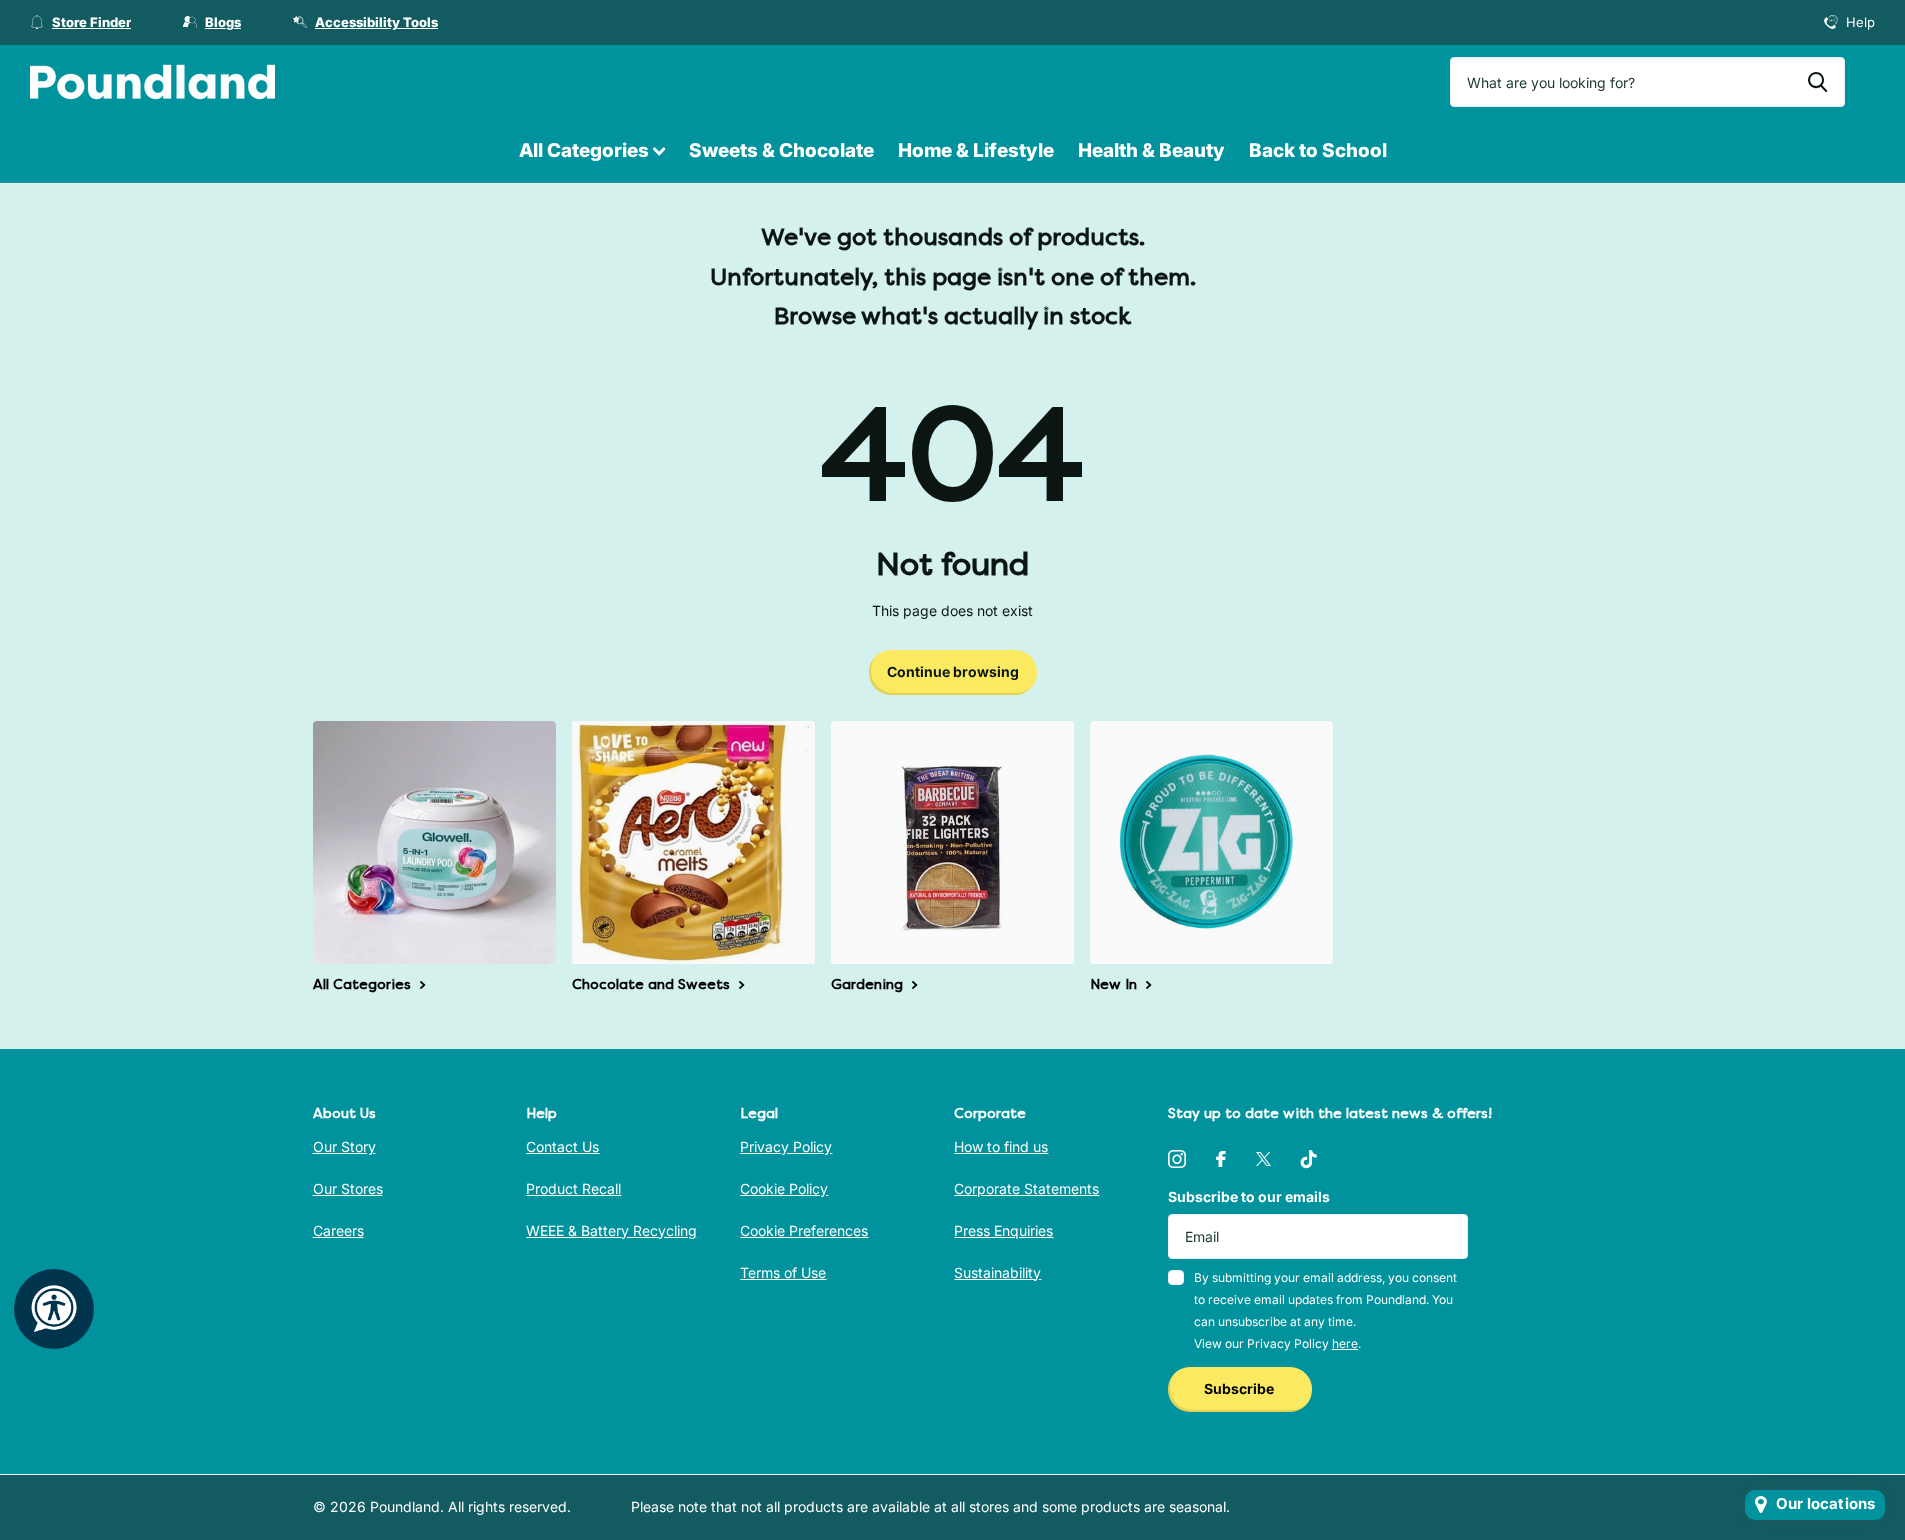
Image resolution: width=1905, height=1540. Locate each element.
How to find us (1001, 1146)
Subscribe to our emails (1249, 1196)
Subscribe (1240, 1388)
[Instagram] (1177, 1159)
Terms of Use (783, 1272)
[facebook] (1221, 1159)
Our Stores (348, 1188)
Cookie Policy (784, 1188)
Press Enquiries (1003, 1230)
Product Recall (573, 1188)
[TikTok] (1309, 1159)
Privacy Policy (786, 1146)
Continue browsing (953, 671)
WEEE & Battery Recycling (611, 1230)
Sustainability (997, 1272)
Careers (338, 1230)
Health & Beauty (1151, 150)
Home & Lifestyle (976, 150)
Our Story (344, 1146)
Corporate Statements (1026, 1188)
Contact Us (562, 1146)
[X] (1263, 1159)
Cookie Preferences (804, 1230)
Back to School (1318, 150)
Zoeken (1817, 82)
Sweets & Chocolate (781, 150)
